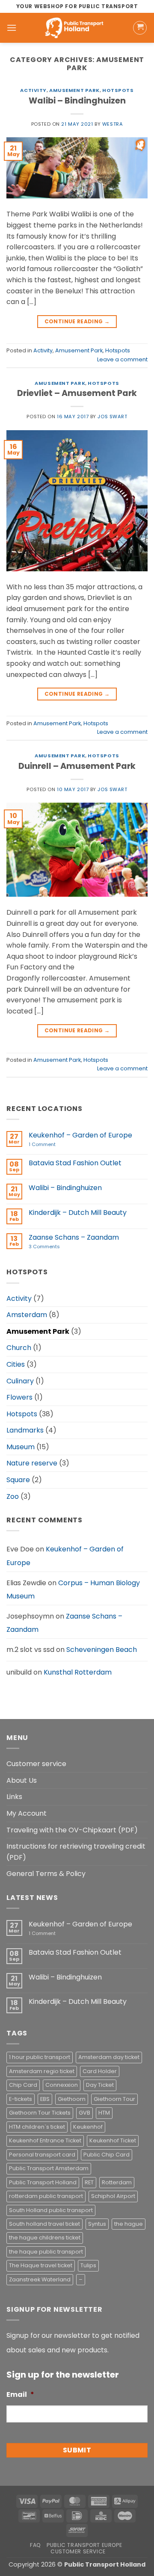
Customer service (36, 1764)
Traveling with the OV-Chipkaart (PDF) (72, 1830)
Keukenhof (88, 2127)
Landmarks (25, 1430)
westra (113, 124)
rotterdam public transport (46, 2196)
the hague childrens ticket (45, 2238)
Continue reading (77, 321)
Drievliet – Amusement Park (77, 393)
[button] (12, 28)
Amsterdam (27, 1315)
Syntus (97, 2224)
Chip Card (23, 2085)
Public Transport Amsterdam (49, 2168)
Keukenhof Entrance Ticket (45, 2140)
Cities (16, 1364)
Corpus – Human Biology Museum (73, 1590)
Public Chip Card (107, 2155)
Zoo (13, 1496)
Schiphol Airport (113, 2196)
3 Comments (56, 1247)
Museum (21, 1447)
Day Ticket (100, 2085)
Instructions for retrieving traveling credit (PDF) (76, 1852)
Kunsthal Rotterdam (78, 1672)
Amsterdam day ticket (109, 2057)
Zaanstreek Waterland (40, 2279)
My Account (27, 1813)
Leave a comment (122, 359)
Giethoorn (72, 2099)
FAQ (36, 2545)
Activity (33, 90)
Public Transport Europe (84, 2545)
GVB (84, 2113)
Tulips (88, 2265)
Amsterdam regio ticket (42, 2071)
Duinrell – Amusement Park (77, 766)
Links (14, 1797)
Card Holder (100, 2071)
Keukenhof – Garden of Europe (80, 1135)
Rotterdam (117, 2182)
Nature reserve (32, 1463)
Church (19, 1348)
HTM (104, 2113)
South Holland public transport (51, 2210)
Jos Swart (112, 417)
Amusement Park (74, 90)
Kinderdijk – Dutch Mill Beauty (78, 1213)
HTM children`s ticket (37, 2127)
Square (18, 1480)
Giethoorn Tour (114, 2099)
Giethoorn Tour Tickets (40, 2113)
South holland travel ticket (44, 2224)
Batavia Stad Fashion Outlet (75, 1163)
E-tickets (21, 2099)
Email (20, 2395)
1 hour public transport (40, 2057)
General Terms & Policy (46, 1874)
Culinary (20, 1381)
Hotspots (118, 90)
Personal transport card (42, 2155)
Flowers (19, 1397)
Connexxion (62, 2085)
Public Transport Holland (43, 2182)
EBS (45, 2099)
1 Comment (55, 1145)
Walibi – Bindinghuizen (77, 101)
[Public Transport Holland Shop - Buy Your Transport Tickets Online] (75, 28)
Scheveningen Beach (102, 1650)
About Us (22, 1780)
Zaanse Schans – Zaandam (74, 1237)
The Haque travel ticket (41, 2265)
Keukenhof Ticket (113, 2140)
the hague (129, 2224)
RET (89, 2182)
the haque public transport (46, 2252)
